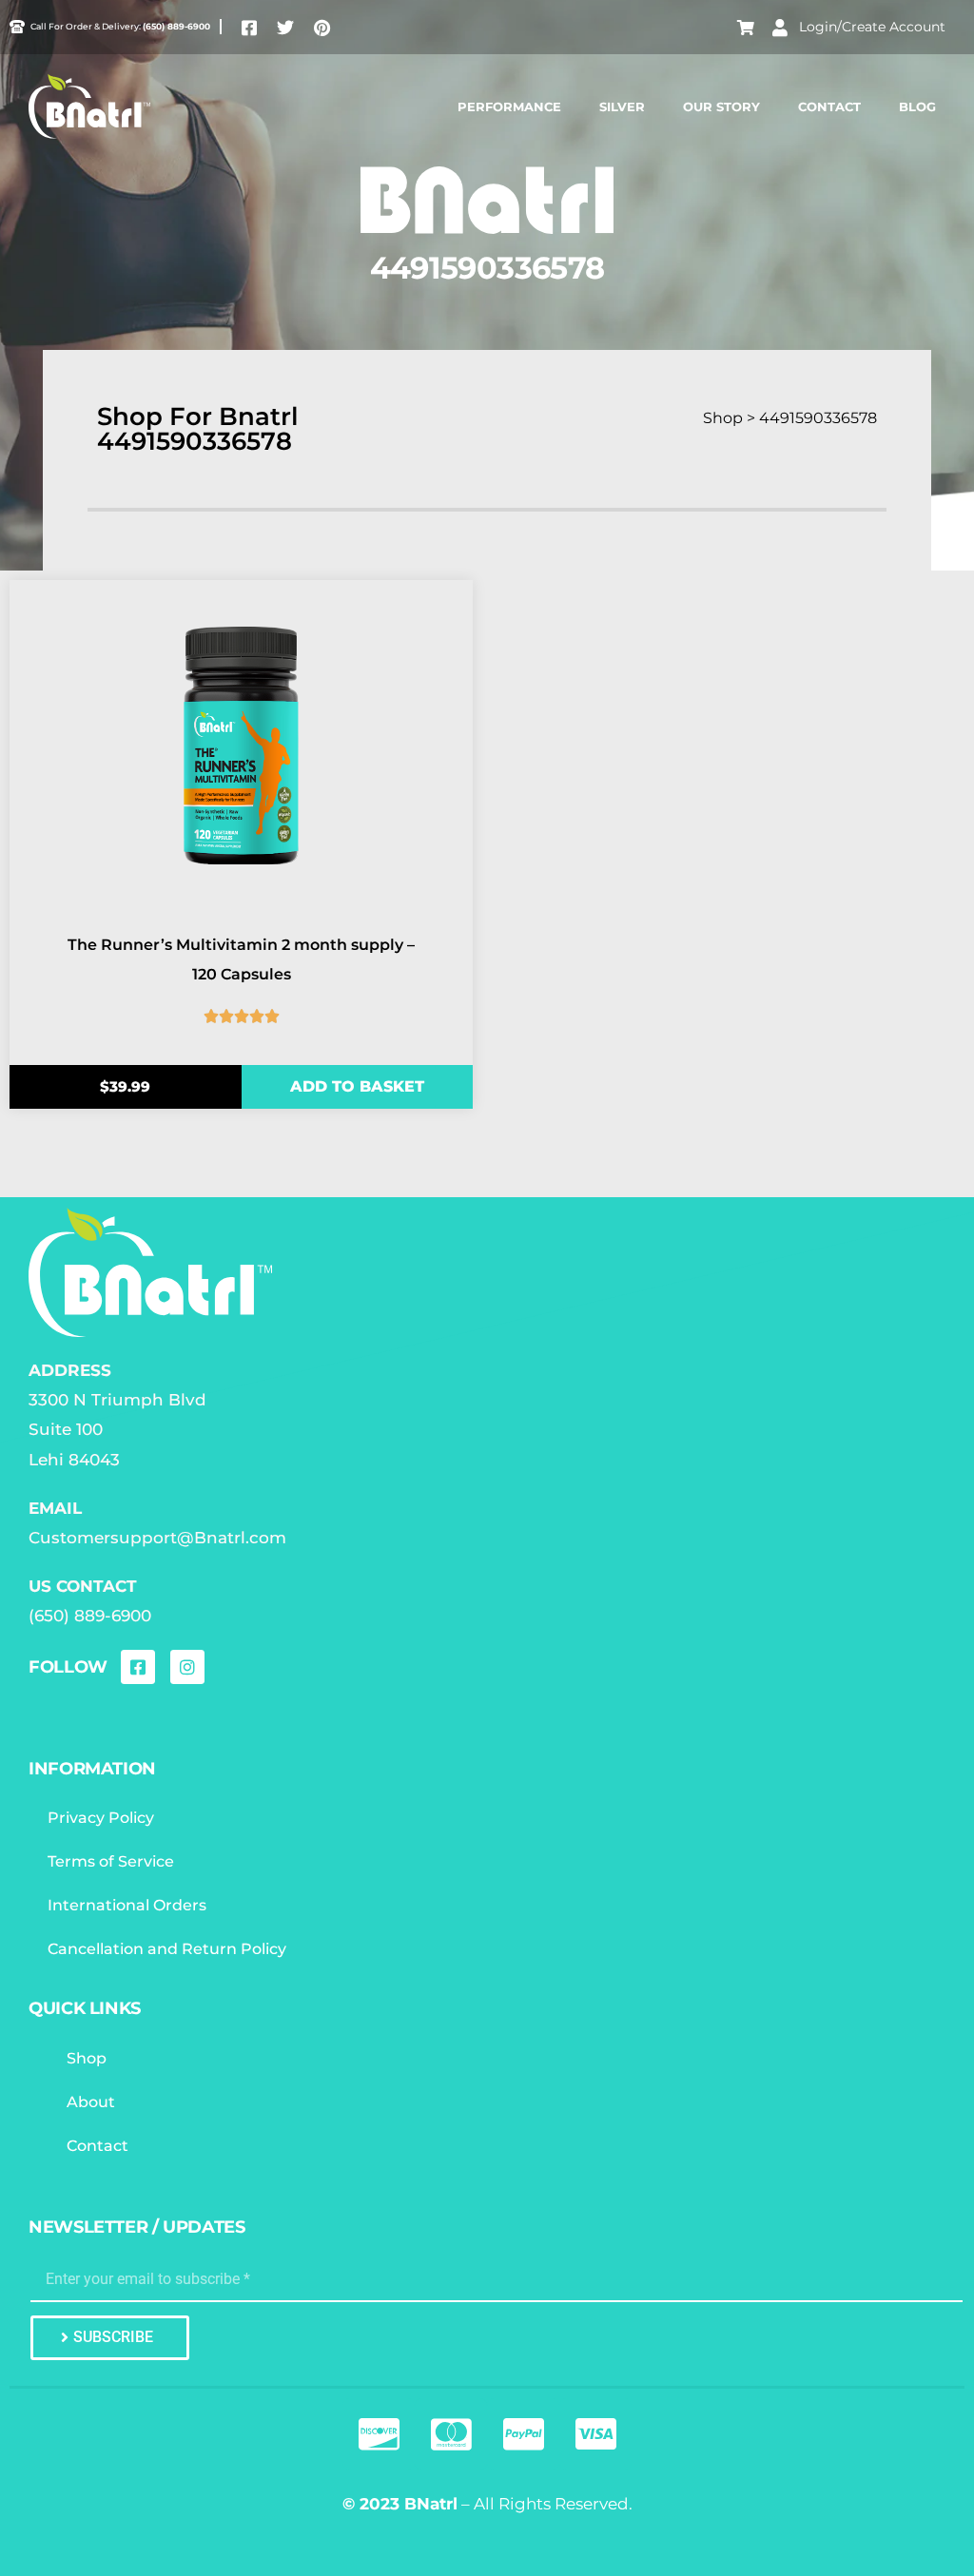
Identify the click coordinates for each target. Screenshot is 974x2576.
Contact (829, 107)
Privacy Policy (101, 1818)
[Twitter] (285, 28)
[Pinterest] (321, 28)
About (91, 2102)
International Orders (127, 1905)
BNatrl (431, 2504)
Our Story (721, 107)
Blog (917, 107)
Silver (622, 107)
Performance (509, 107)
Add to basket (357, 1086)
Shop (87, 2058)
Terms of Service (111, 1861)
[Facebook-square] (249, 28)
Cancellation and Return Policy (167, 1949)
